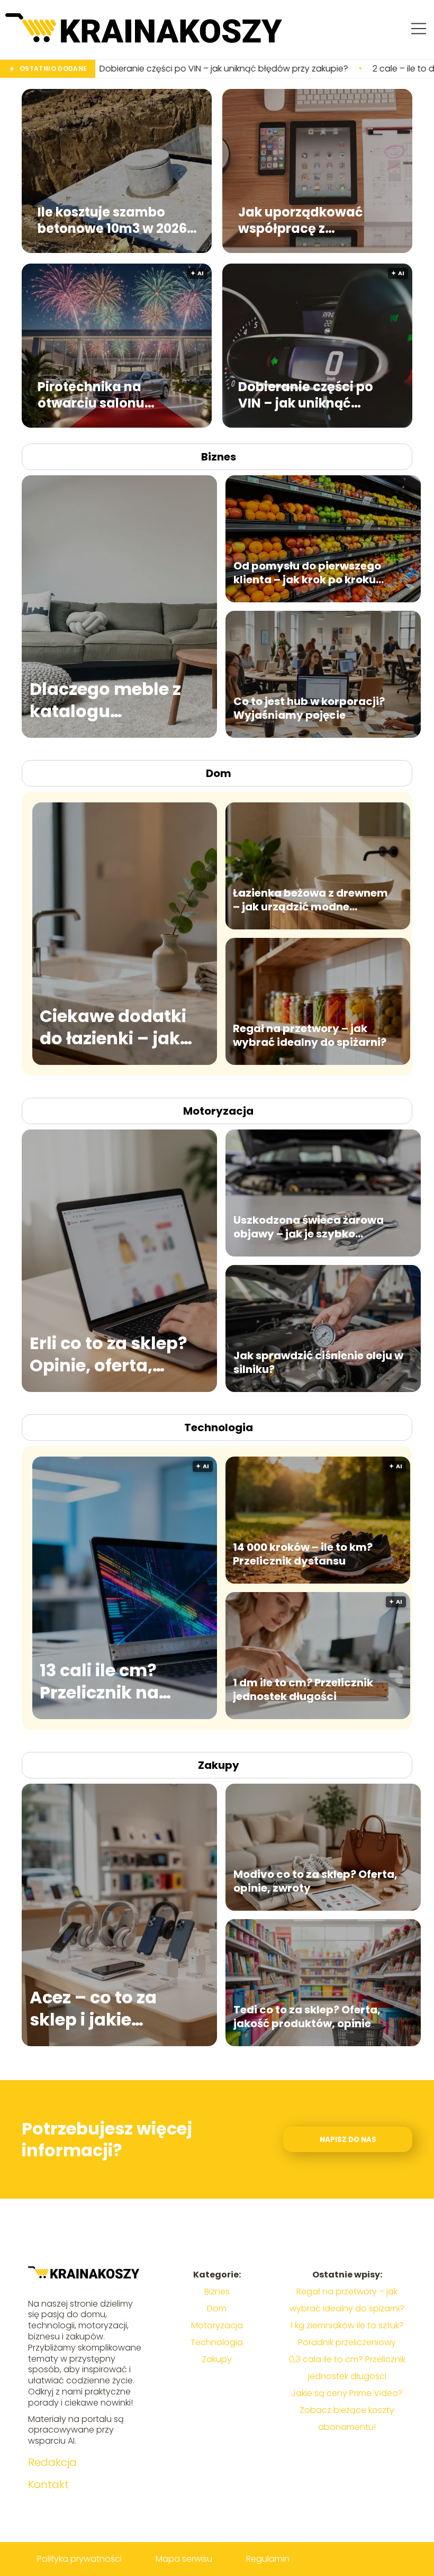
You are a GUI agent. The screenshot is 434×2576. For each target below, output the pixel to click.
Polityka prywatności (79, 2559)
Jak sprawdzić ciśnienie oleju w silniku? (318, 1362)
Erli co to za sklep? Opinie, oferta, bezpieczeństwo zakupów (108, 1354)
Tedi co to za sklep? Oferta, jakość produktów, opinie (307, 2017)
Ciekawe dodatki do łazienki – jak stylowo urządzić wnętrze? (113, 1027)
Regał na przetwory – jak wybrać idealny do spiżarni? (310, 1035)
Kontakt (48, 2484)
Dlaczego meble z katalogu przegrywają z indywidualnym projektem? (105, 700)
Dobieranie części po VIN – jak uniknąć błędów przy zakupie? (309, 395)
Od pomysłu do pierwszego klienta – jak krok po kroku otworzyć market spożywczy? (315, 573)
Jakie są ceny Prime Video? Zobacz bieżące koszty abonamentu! (347, 2410)
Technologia (219, 1427)
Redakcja (52, 2462)
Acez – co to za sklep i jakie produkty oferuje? (108, 2008)
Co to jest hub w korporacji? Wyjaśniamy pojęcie (309, 708)
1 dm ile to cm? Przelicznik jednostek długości (303, 1689)
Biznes (219, 457)
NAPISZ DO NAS (348, 2140)
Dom (219, 773)
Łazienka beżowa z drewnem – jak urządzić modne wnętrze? (310, 900)
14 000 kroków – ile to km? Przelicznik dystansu (303, 1554)
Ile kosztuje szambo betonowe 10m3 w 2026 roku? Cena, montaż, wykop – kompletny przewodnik (112, 220)
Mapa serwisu (184, 2559)
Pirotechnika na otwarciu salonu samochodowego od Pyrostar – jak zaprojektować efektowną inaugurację (115, 395)
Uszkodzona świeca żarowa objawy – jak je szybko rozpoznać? (309, 1227)
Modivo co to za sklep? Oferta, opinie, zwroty (315, 1881)
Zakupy (219, 1765)
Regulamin (268, 2559)
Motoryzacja (218, 1111)
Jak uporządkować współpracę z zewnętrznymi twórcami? (301, 220)
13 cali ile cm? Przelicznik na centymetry (99, 1681)
